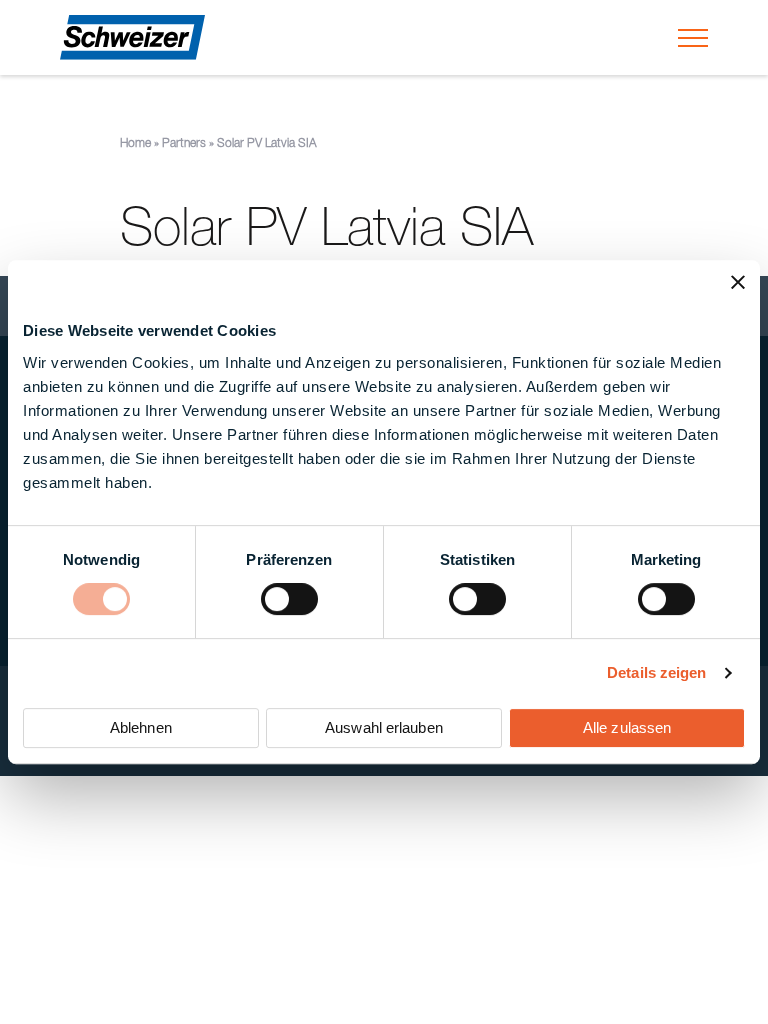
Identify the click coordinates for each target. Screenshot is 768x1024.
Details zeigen (656, 672)
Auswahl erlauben (384, 727)
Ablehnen (141, 727)
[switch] (289, 599)
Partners (184, 144)
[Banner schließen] (738, 282)
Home (135, 144)
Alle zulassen (627, 727)
